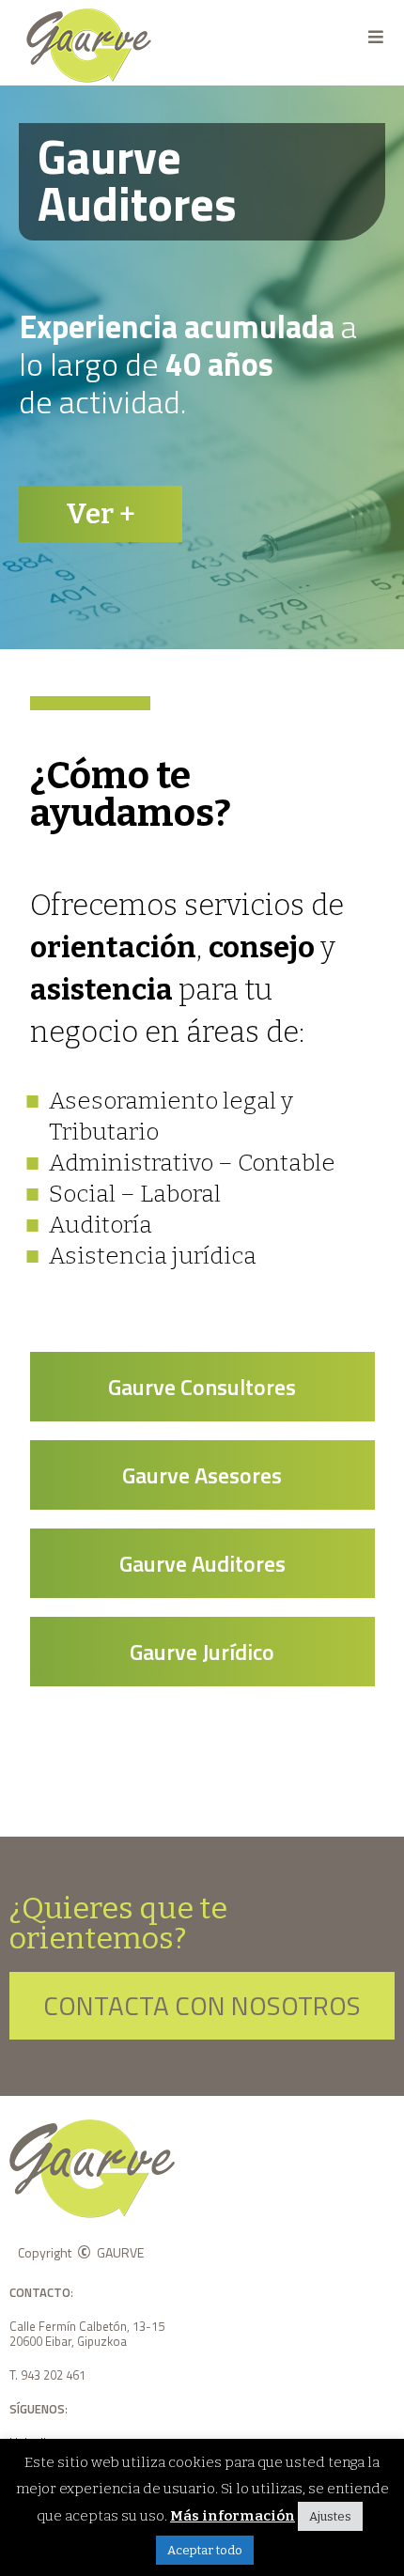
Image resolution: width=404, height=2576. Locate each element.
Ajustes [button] (330, 2516)
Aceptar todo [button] (205, 2550)
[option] (202, 367)
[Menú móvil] (376, 37)
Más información (233, 2516)
